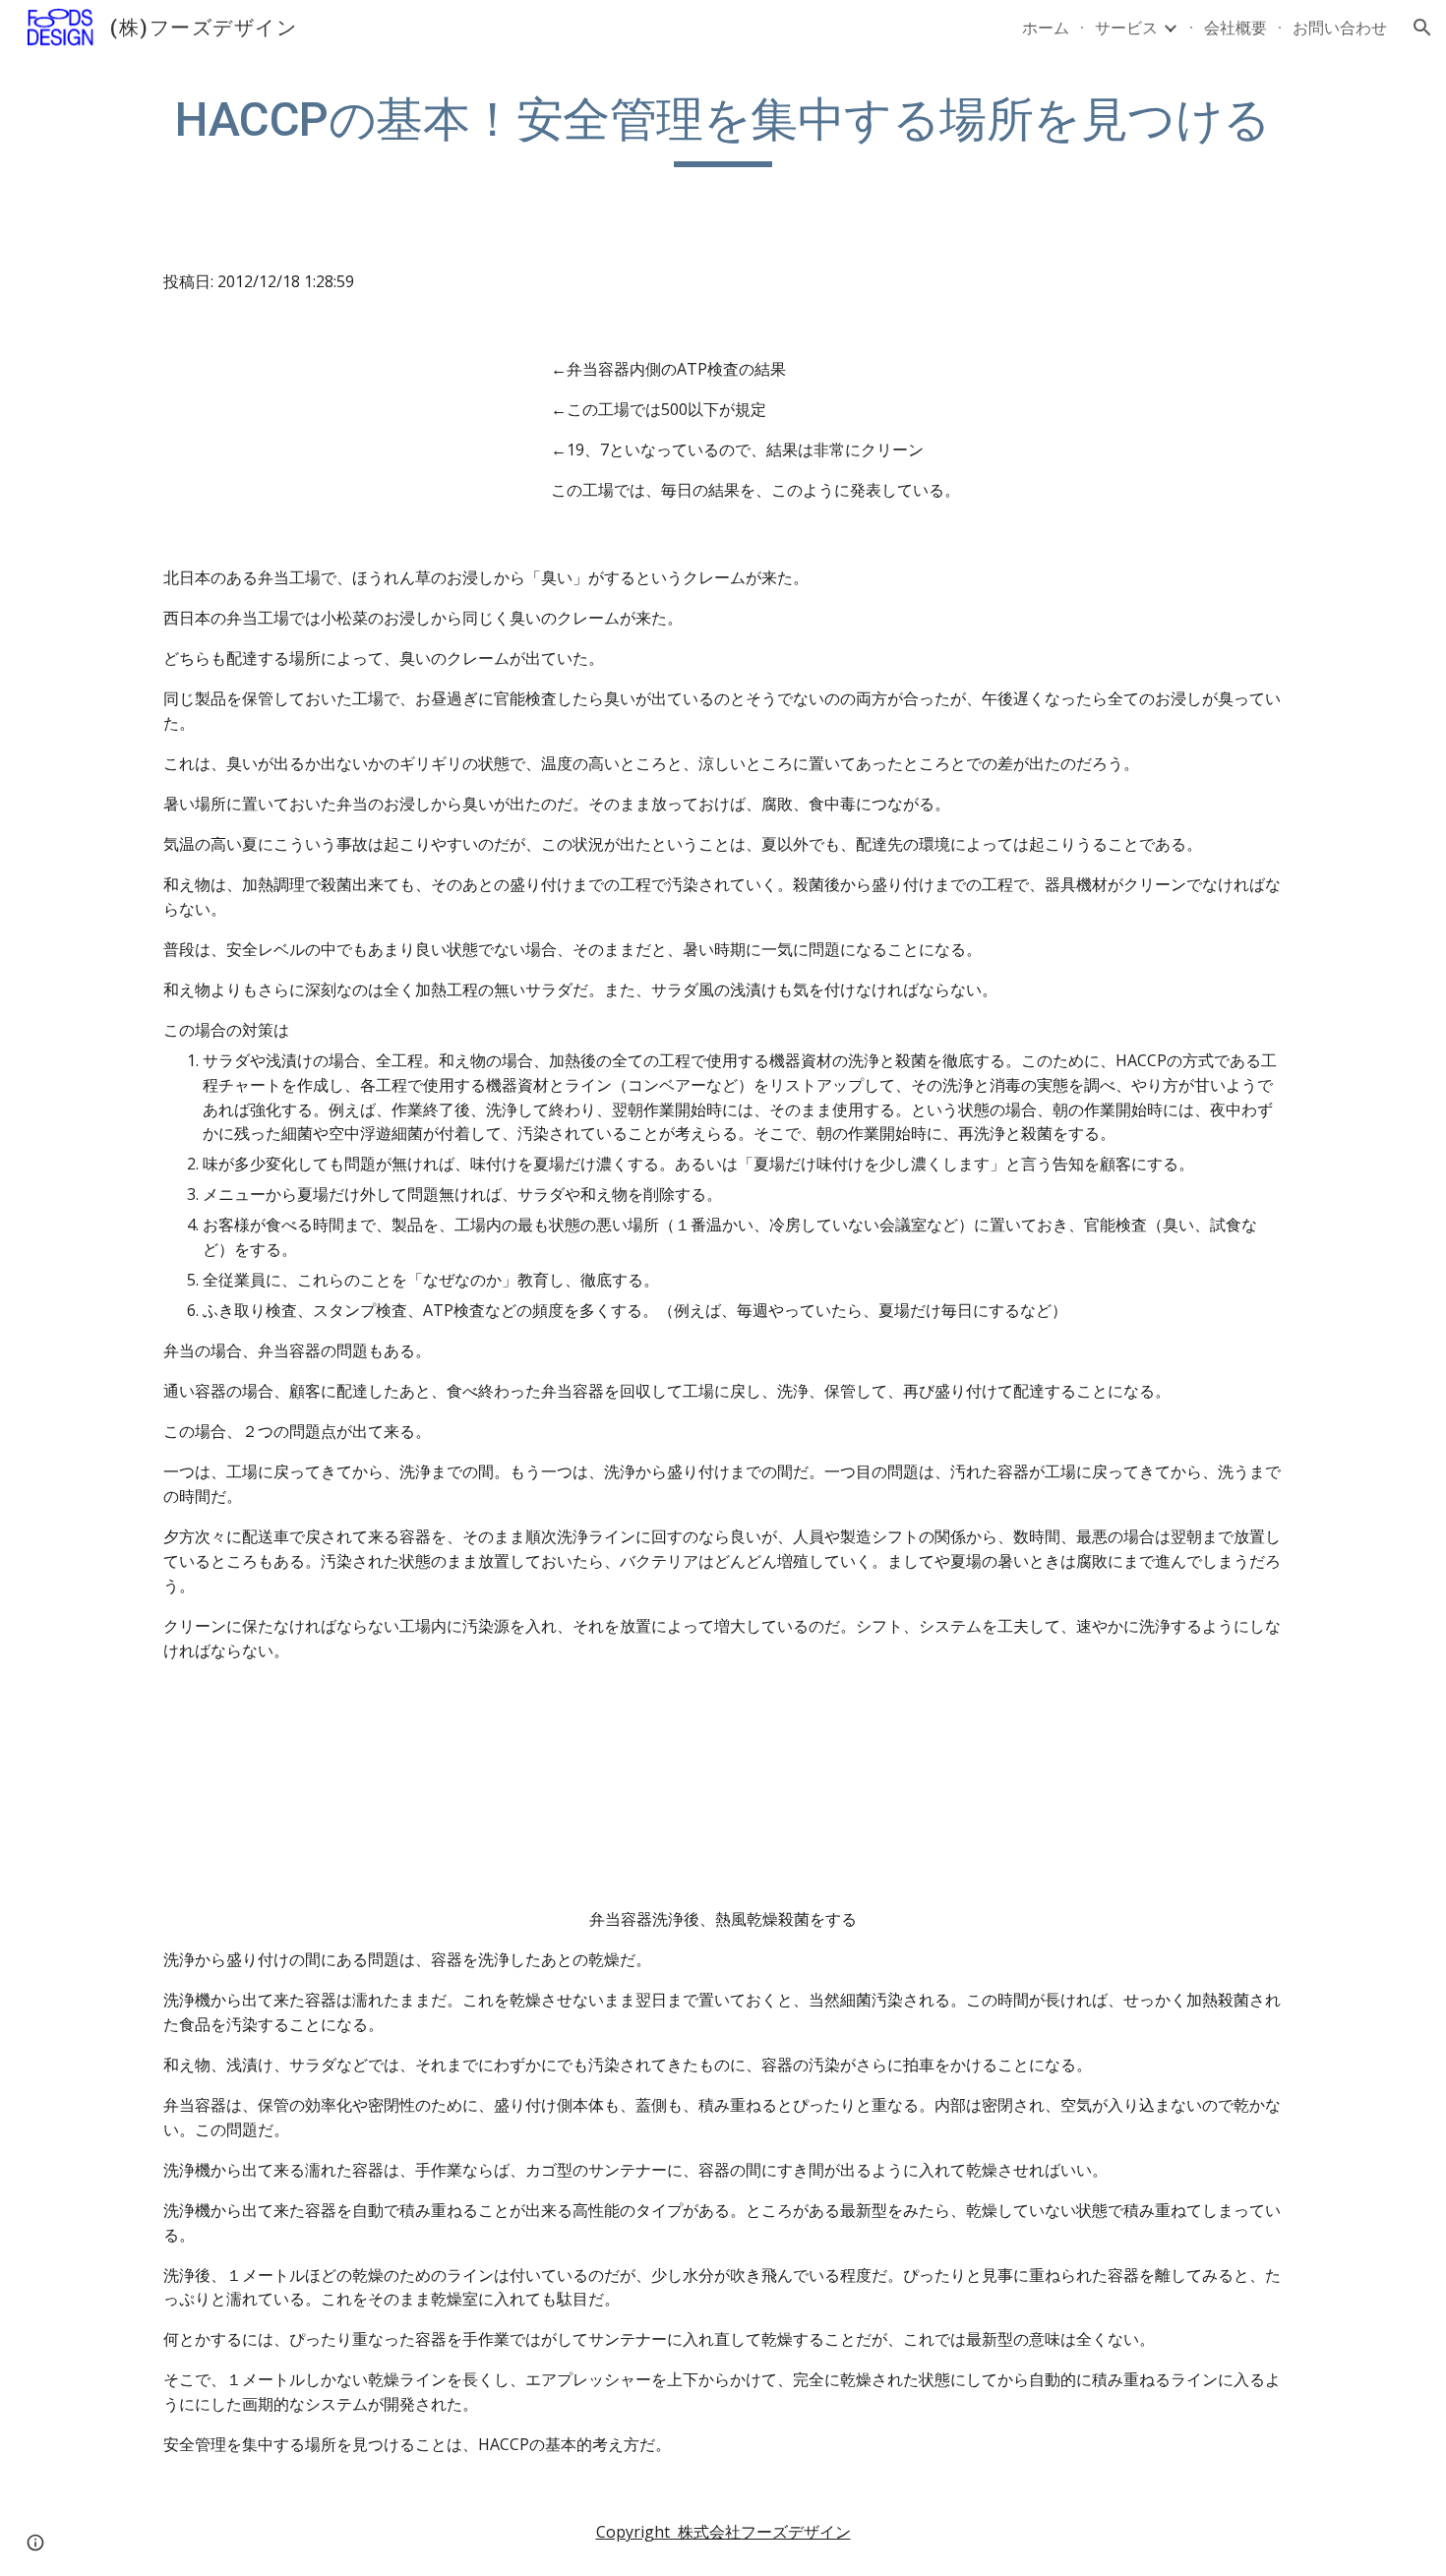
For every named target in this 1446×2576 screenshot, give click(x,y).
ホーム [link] (1046, 28)
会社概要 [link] (1235, 28)
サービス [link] (1126, 28)
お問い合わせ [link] (1340, 28)
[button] (1422, 28)
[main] (723, 129)
